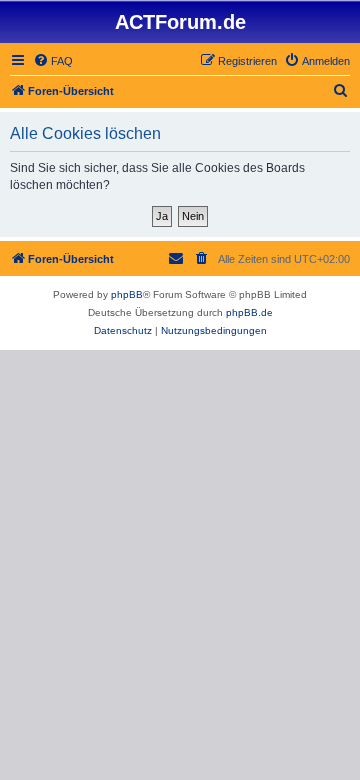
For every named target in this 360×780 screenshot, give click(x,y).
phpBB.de (249, 312)
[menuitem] (53, 61)
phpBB (127, 294)
